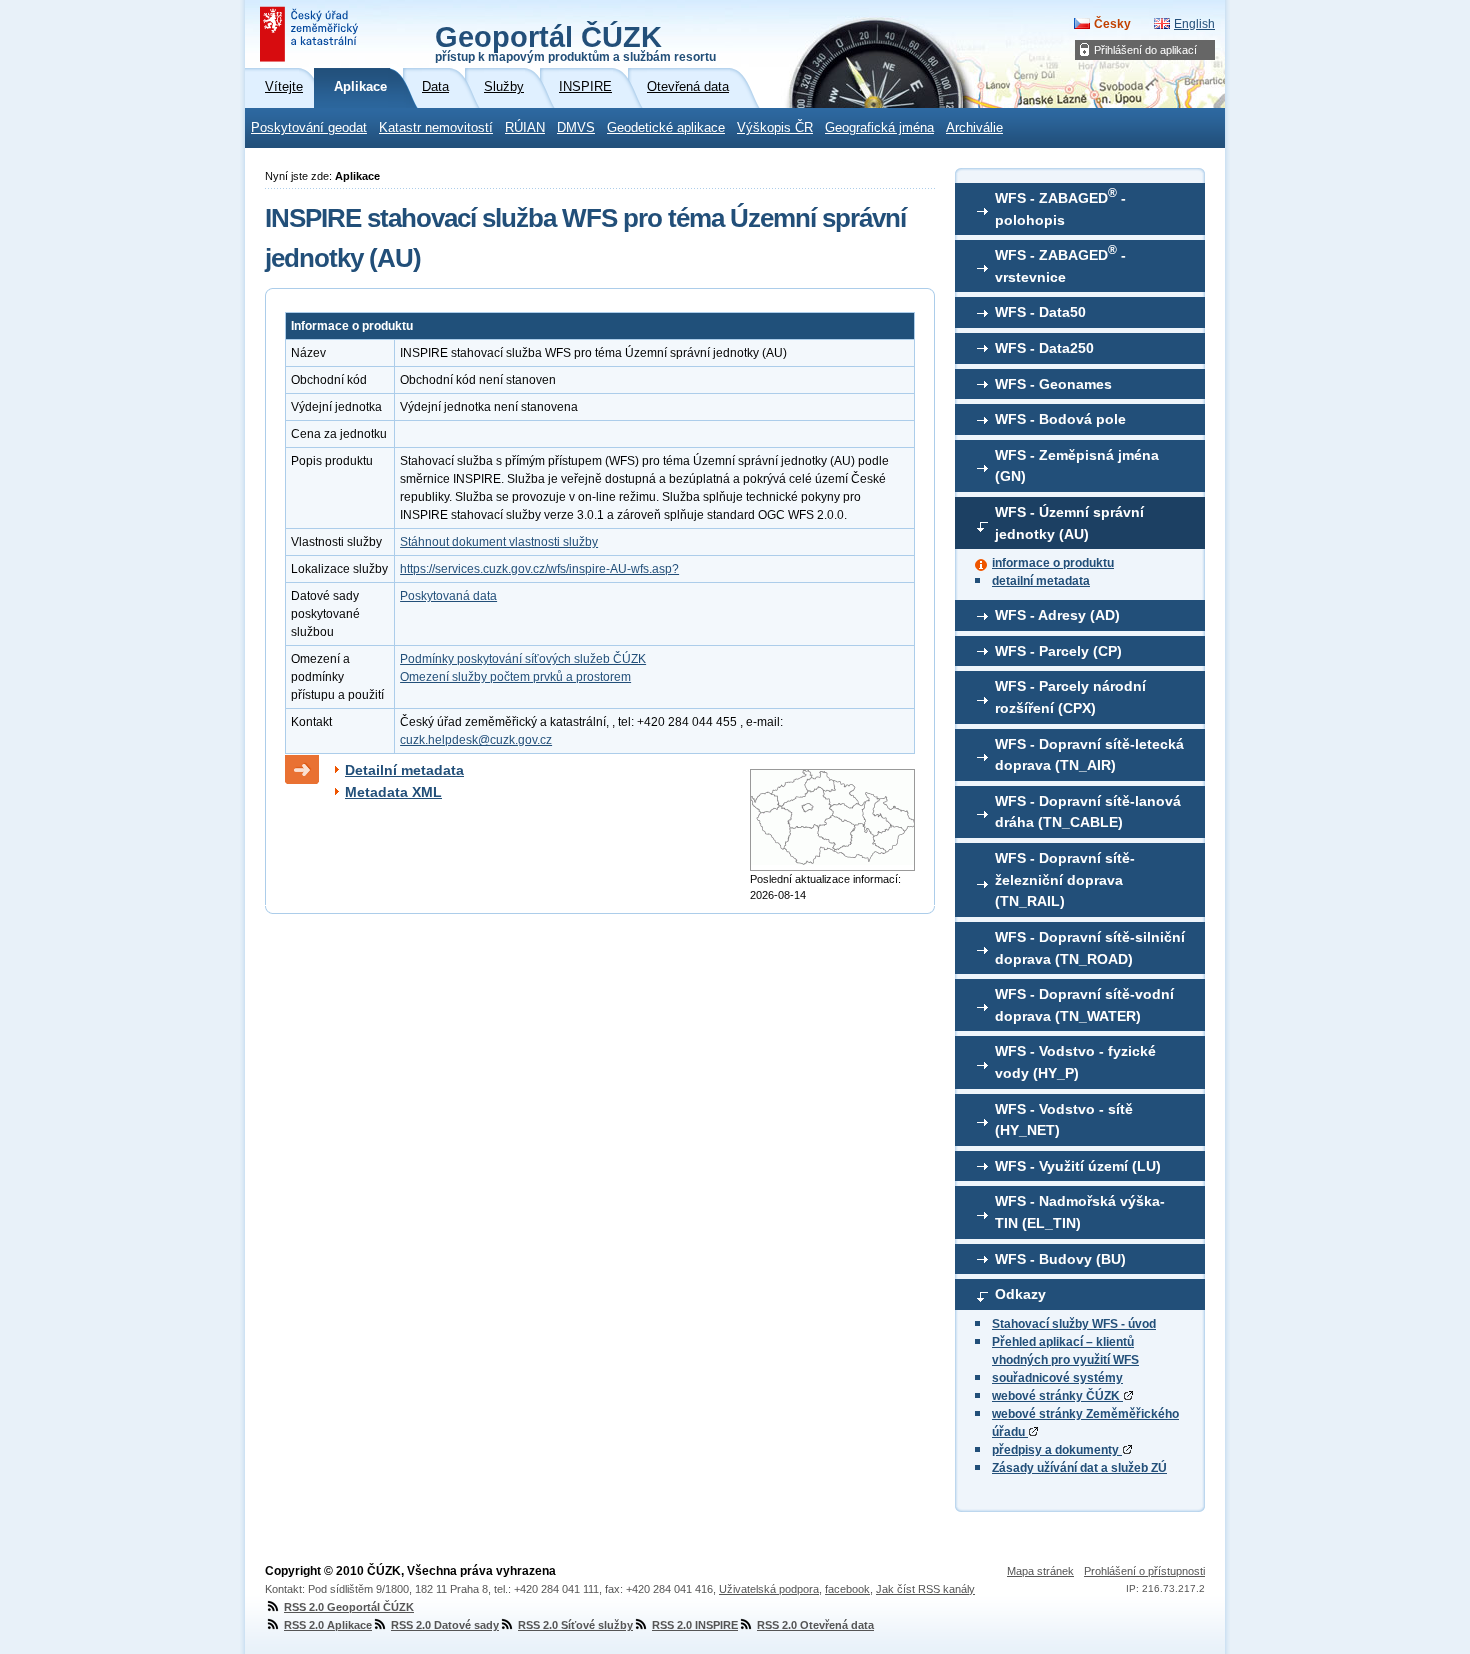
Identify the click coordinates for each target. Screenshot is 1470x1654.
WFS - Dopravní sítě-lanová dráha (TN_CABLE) (1088, 812)
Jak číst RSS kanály (925, 1589)
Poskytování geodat (309, 128)
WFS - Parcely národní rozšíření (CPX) (1070, 697)
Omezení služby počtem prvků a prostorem (515, 677)
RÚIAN (525, 128)
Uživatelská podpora (769, 1589)
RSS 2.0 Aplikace (328, 1625)
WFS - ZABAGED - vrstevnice (1060, 264)
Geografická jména (879, 128)
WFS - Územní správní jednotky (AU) (1069, 523)
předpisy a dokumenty (1057, 1450)
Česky (1112, 24)
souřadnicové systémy (1057, 1378)
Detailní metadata (404, 770)
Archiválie (974, 128)
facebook (847, 1589)
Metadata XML (393, 792)
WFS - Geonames (1053, 384)
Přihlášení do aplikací (1145, 50)
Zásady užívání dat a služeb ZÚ (1079, 1468)
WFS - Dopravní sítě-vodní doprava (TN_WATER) (1084, 1005)
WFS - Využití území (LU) (1078, 1166)
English (1194, 24)
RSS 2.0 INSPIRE (695, 1625)
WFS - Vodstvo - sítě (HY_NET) (1064, 1120)
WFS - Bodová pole (1060, 419)
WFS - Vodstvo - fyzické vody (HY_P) (1075, 1062)
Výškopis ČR (775, 128)
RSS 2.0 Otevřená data (815, 1625)
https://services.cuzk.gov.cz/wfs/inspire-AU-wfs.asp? (539, 569)
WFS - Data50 (1040, 312)
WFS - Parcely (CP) (1058, 651)
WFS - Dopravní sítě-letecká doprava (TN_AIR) (1089, 755)
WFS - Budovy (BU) (1060, 1259)
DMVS (576, 128)
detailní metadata (1041, 581)
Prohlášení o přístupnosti (1144, 1571)
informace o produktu (1053, 563)
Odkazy (1020, 1294)
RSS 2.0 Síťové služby (575, 1625)
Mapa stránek (1040, 1571)
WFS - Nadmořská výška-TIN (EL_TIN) (1080, 1212)
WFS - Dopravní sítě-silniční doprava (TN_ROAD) (1090, 948)
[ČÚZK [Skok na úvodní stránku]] (311, 34)
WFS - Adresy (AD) (1057, 615)
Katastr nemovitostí (436, 128)
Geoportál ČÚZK (575, 42)
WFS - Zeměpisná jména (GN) (1077, 466)
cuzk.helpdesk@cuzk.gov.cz (476, 740)
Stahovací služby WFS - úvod (1074, 1324)
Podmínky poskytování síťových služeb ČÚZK (523, 659)
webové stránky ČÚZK (1057, 1396)
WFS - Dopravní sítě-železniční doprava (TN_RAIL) (1065, 879)
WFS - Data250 (1044, 348)
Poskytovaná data (448, 596)
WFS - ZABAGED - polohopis (1060, 207)
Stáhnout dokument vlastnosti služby (499, 542)
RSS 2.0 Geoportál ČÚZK (349, 1607)
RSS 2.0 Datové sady (445, 1625)
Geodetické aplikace (666, 128)
